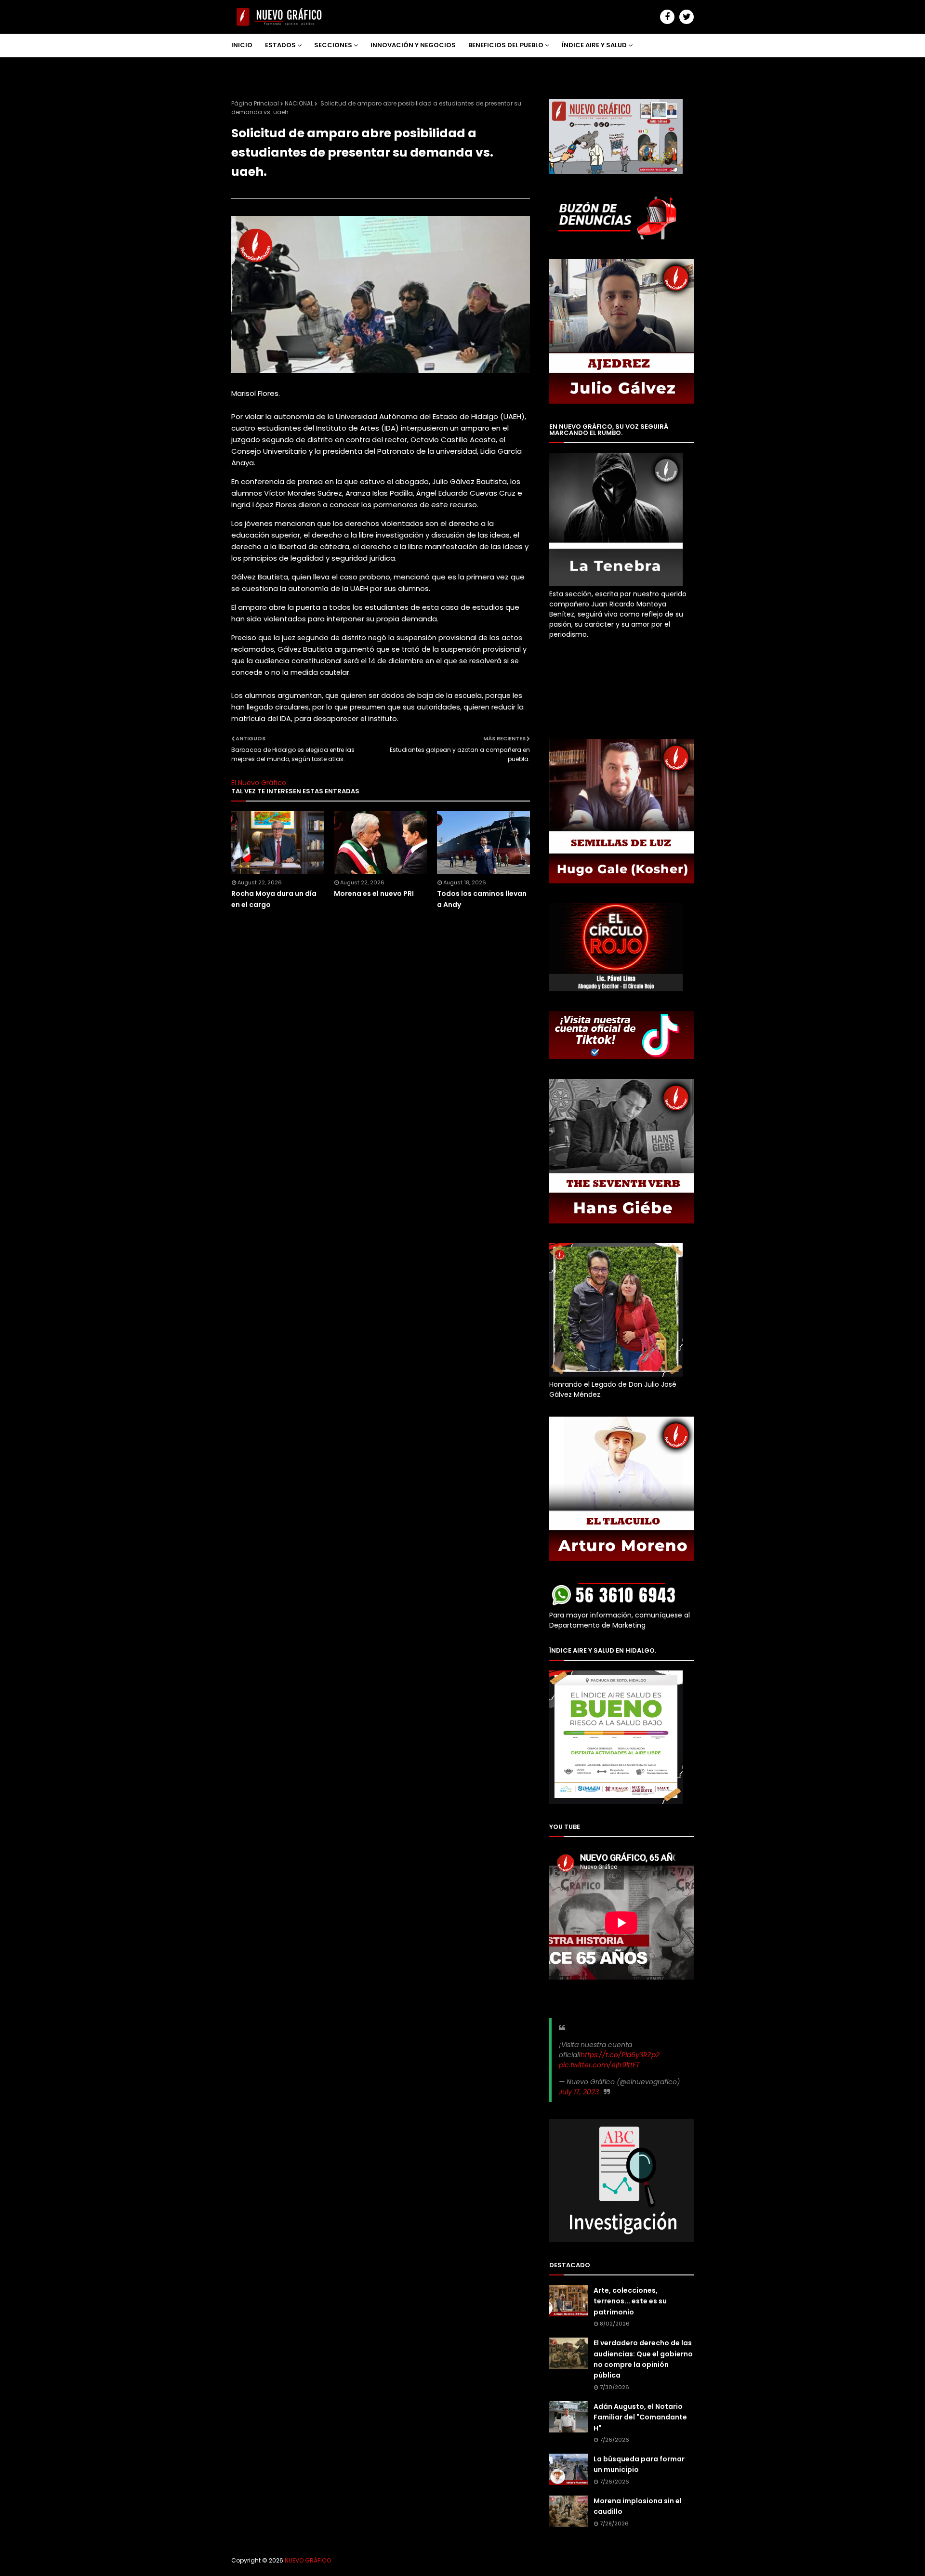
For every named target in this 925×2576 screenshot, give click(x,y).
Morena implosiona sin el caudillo (638, 2506)
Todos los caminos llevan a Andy (482, 899)
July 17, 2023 (579, 2092)
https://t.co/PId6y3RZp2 (620, 2055)
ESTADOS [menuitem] (280, 45)
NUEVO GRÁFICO (308, 2560)
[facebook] (667, 17)
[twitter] (687, 17)
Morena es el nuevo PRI (374, 894)
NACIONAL (299, 103)
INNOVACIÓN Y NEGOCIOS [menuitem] (413, 45)
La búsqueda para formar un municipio (639, 2464)
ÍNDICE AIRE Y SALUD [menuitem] (594, 45)
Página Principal (255, 103)
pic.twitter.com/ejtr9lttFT (599, 2065)
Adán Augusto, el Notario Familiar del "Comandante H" (640, 2417)
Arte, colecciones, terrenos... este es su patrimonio (630, 2301)
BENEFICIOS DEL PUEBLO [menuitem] (506, 45)
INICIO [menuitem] (242, 45)
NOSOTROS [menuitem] (257, 68)
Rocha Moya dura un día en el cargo (274, 899)
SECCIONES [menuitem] (333, 45)
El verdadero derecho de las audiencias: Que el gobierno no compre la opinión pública (643, 2359)
